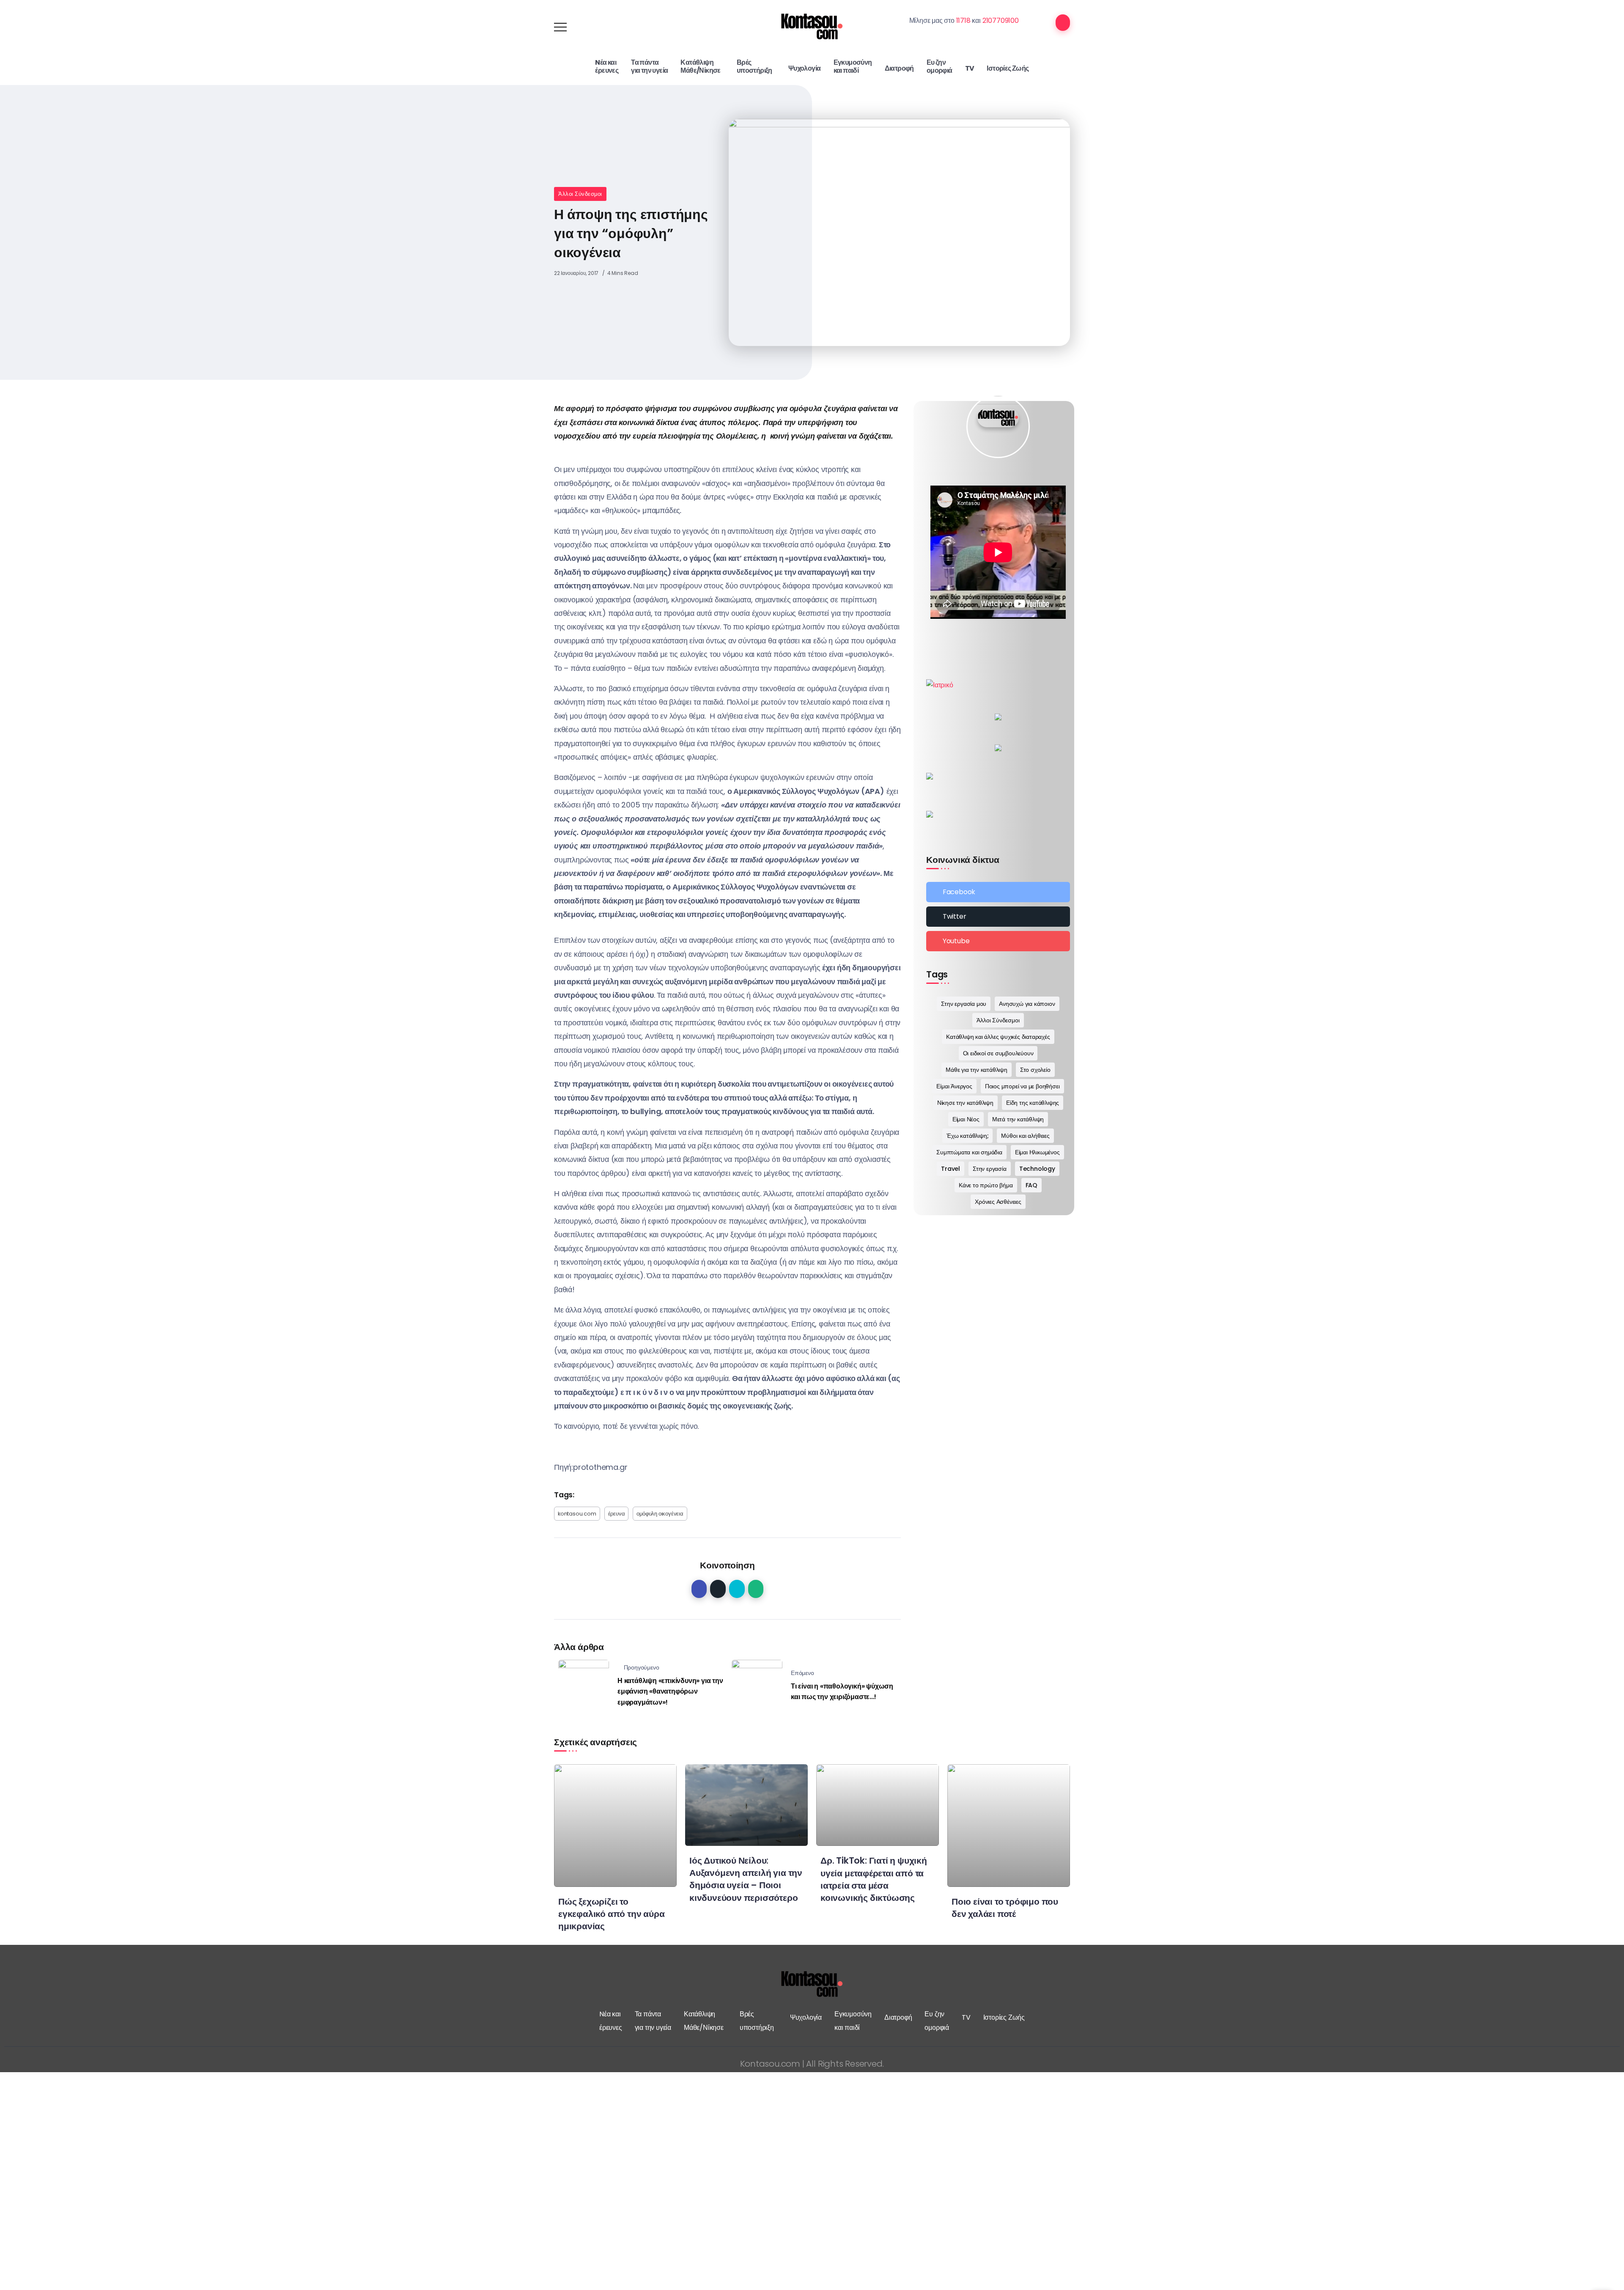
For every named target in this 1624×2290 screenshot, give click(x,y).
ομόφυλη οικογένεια (660, 1514)
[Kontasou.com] (812, 26)
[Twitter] (998, 917)
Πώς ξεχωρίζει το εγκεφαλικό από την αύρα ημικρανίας (611, 1914)
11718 (963, 21)
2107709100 (1001, 21)
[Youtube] (998, 941)
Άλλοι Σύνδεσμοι (580, 194)
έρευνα (617, 1514)
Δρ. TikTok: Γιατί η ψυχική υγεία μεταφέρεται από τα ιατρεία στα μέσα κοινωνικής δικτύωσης (874, 1879)
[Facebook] (998, 892)
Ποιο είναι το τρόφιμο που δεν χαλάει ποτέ (1005, 1908)
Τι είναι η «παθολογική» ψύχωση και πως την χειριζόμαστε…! (842, 1692)
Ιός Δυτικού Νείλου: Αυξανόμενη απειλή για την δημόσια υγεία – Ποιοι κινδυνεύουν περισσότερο (746, 1879)
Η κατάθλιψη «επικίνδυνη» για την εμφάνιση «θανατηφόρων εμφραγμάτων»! (670, 1691)
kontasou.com (577, 1514)
